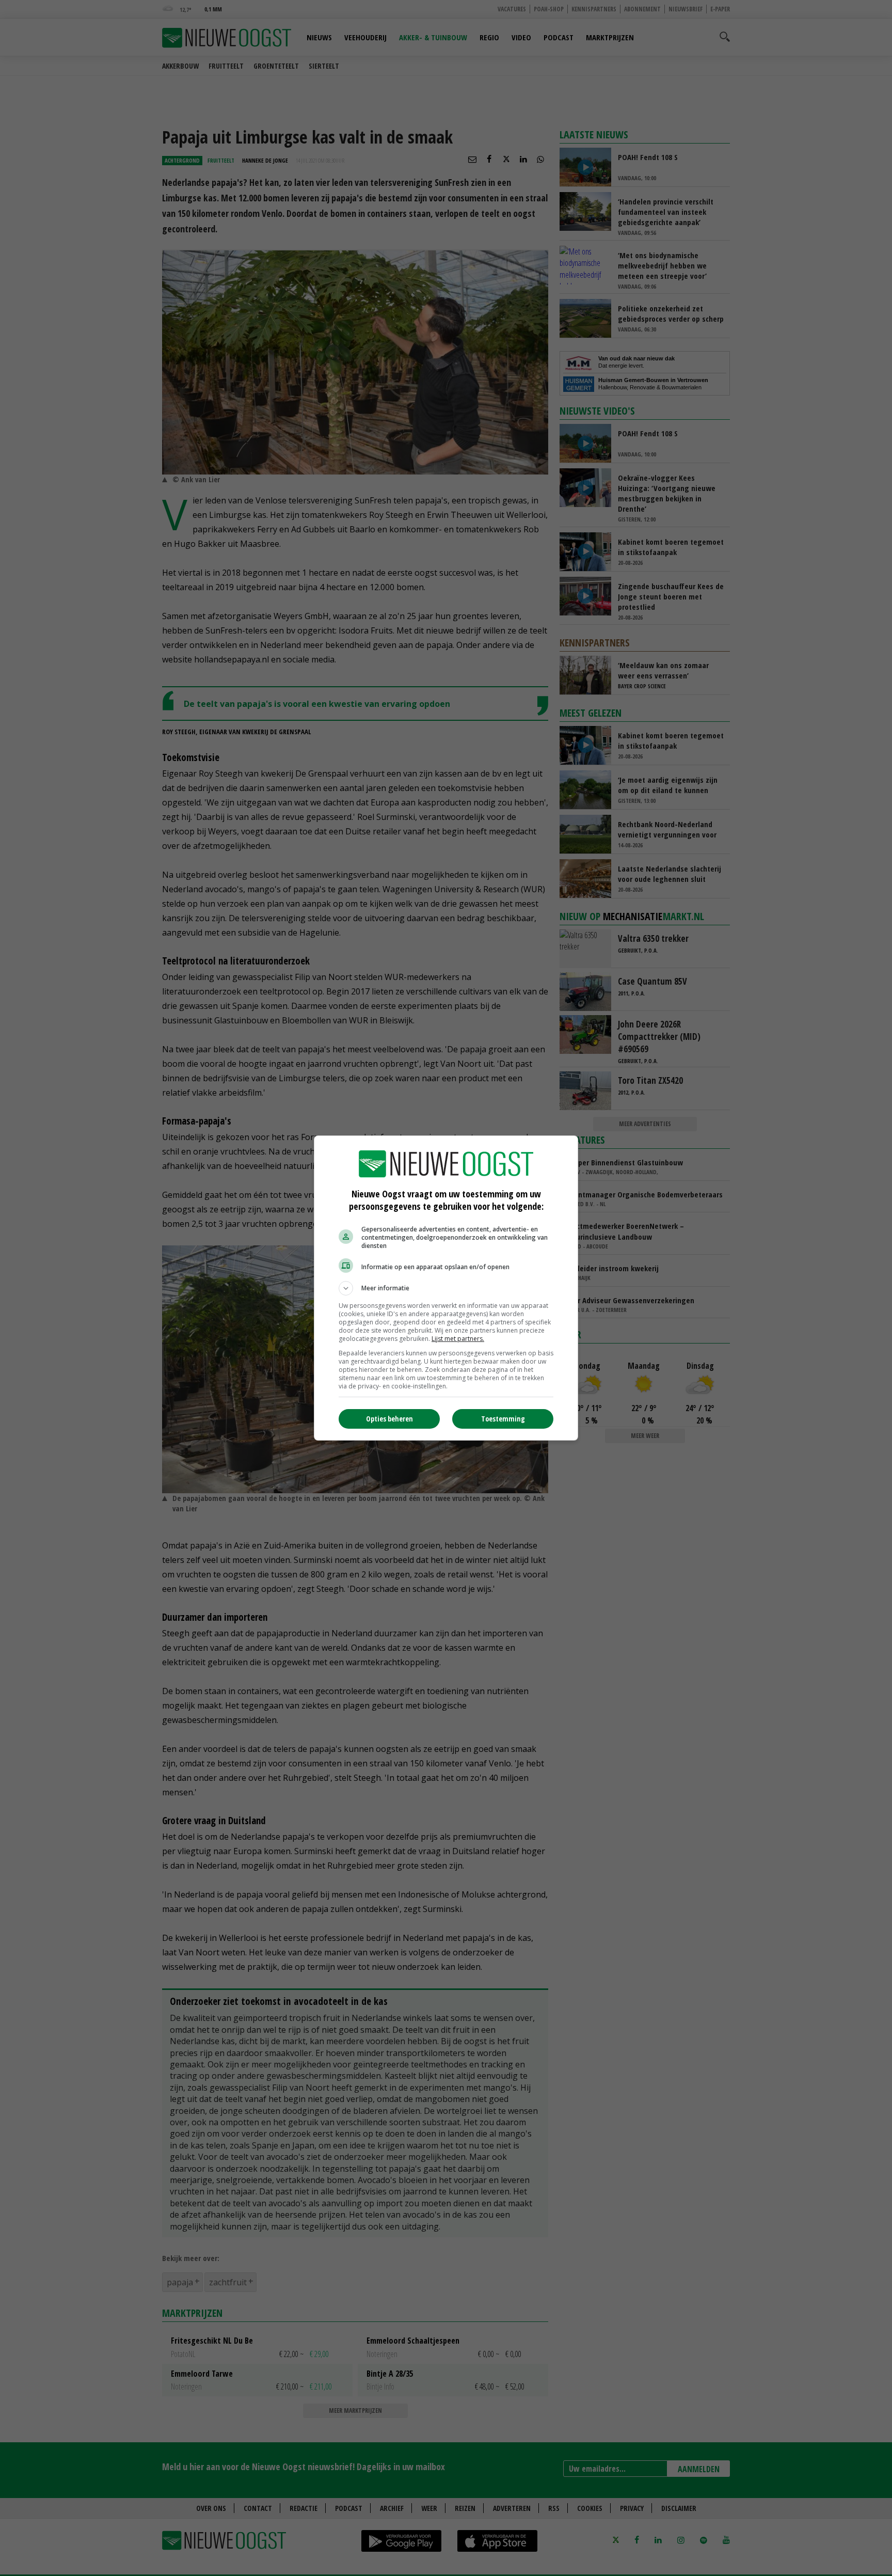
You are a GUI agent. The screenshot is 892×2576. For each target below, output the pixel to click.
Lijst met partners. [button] (458, 1339)
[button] (446, 1288)
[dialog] (446, 1288)
